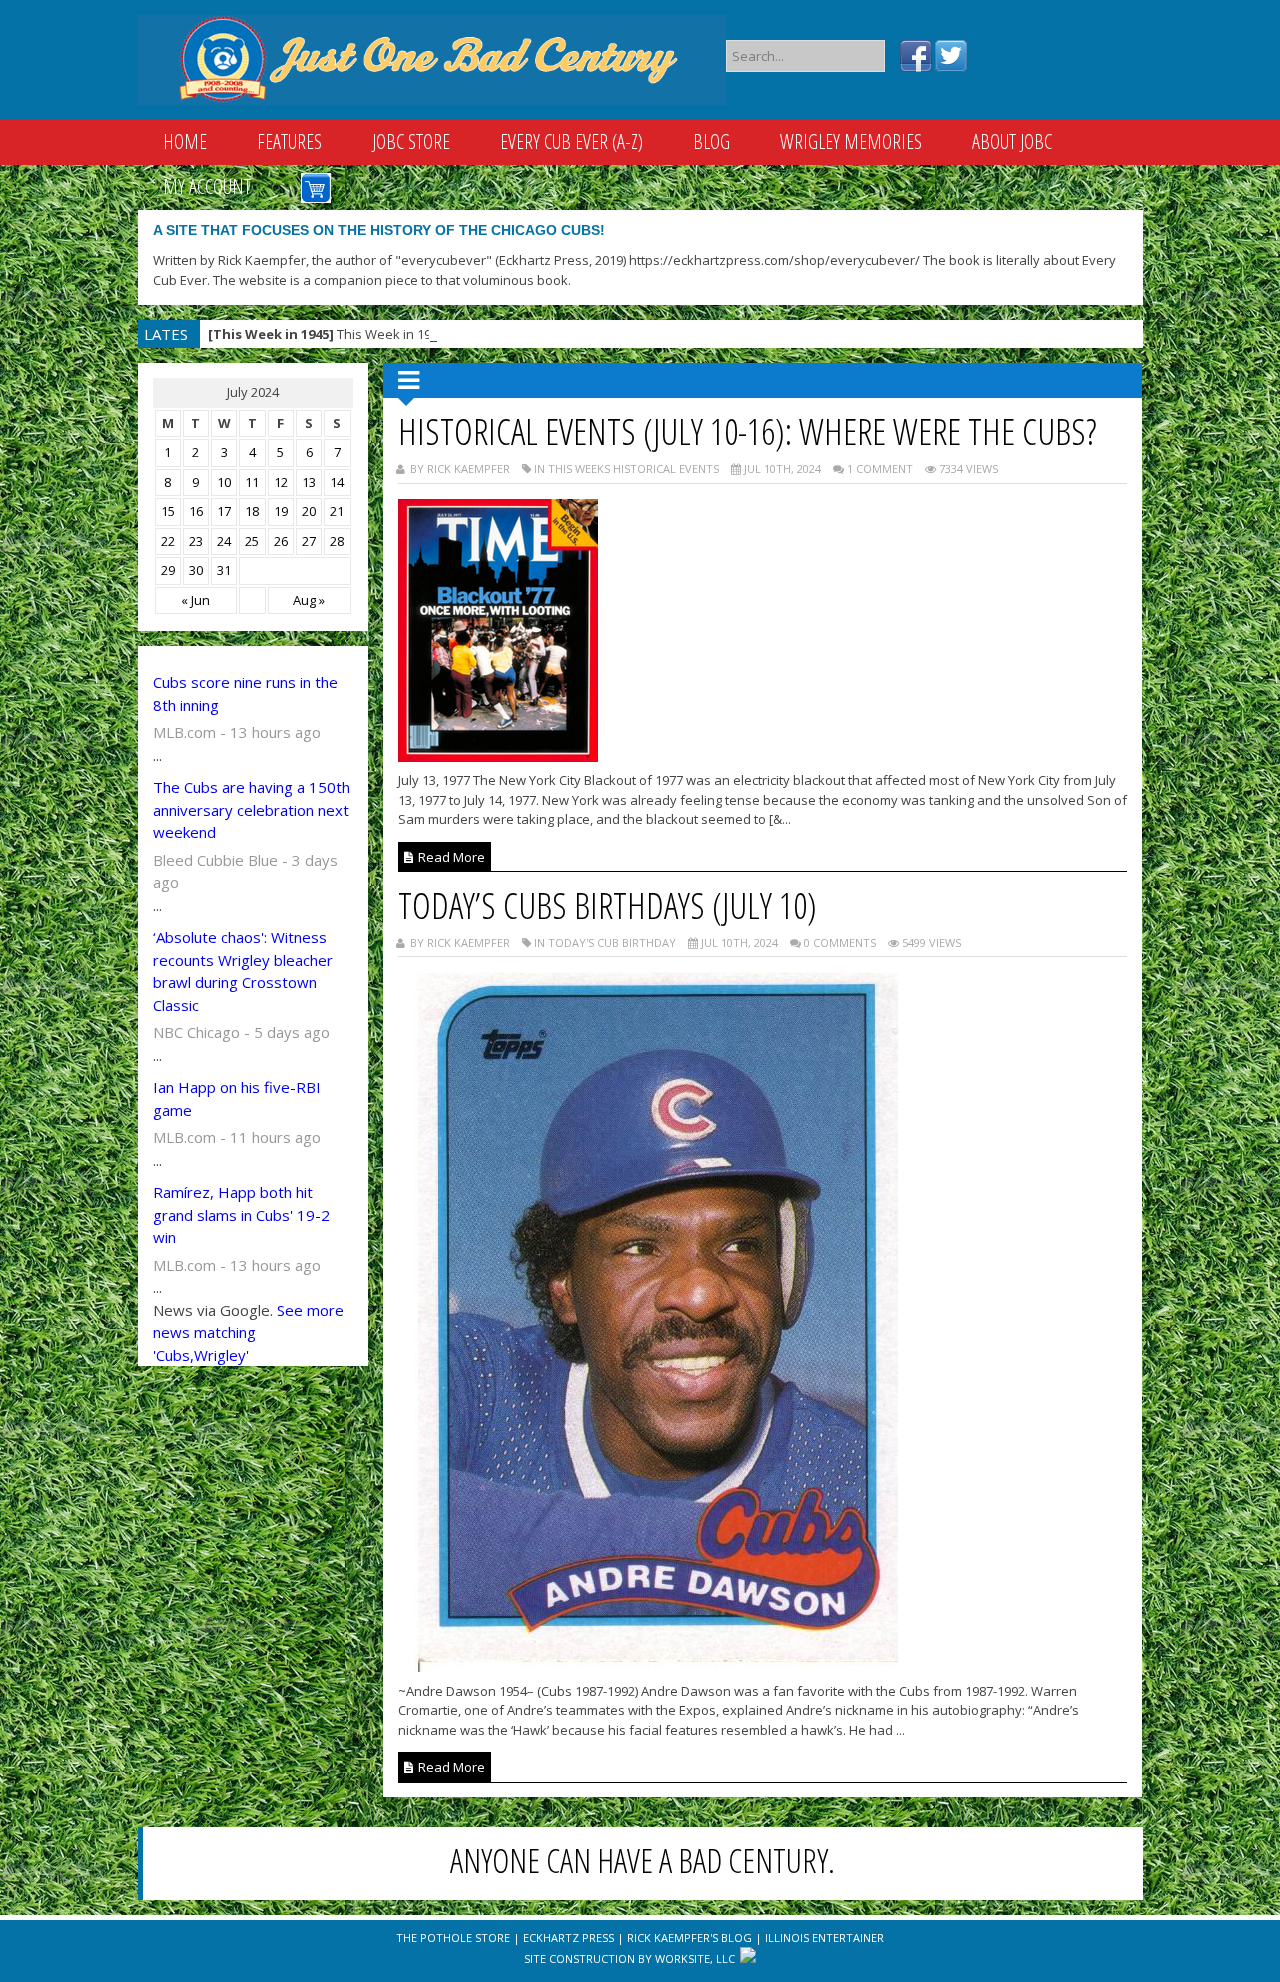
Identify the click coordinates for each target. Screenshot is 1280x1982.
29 (168, 570)
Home (185, 141)
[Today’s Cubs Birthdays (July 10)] (648, 1666)
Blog (711, 141)
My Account (207, 186)
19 (281, 511)
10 (224, 482)
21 (337, 511)
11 (252, 482)
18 (252, 511)
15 (168, 511)
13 (309, 482)
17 (224, 511)
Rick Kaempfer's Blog (689, 1937)
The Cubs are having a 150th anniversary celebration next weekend (251, 809)
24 (224, 541)
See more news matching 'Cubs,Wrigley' (248, 1332)
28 (337, 541)
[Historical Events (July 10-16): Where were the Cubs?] (498, 756)
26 (281, 541)
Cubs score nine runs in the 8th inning (245, 693)
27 (309, 541)
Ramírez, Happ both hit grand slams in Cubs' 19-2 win (241, 1214)
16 (196, 511)
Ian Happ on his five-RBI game (237, 1098)
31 (224, 570)
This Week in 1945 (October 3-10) (370, 334)
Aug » (309, 600)
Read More (450, 857)
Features (289, 141)
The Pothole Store (453, 1937)
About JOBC (1012, 141)
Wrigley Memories (851, 141)
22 (168, 541)
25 (252, 541)
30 (196, 570)
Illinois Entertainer (824, 1937)
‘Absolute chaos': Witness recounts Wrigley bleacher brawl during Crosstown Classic (243, 971)
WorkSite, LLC (695, 1958)
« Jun (195, 600)
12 (281, 482)
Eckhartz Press (568, 1937)
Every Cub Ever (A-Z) (571, 141)
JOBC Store (411, 141)
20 (309, 511)
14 (337, 482)
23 (196, 541)
